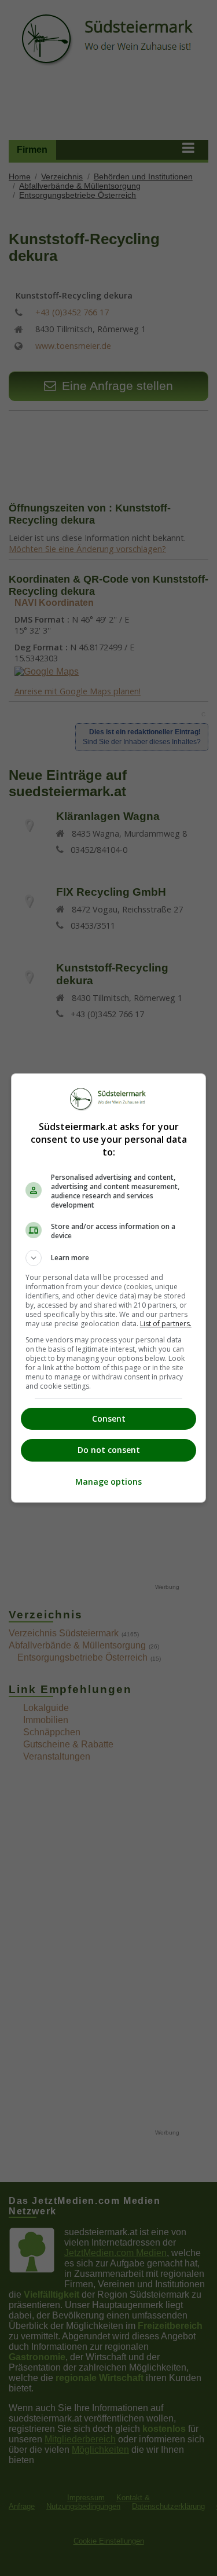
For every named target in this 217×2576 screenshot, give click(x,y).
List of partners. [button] (166, 1324)
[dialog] (109, 1288)
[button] (109, 1258)
